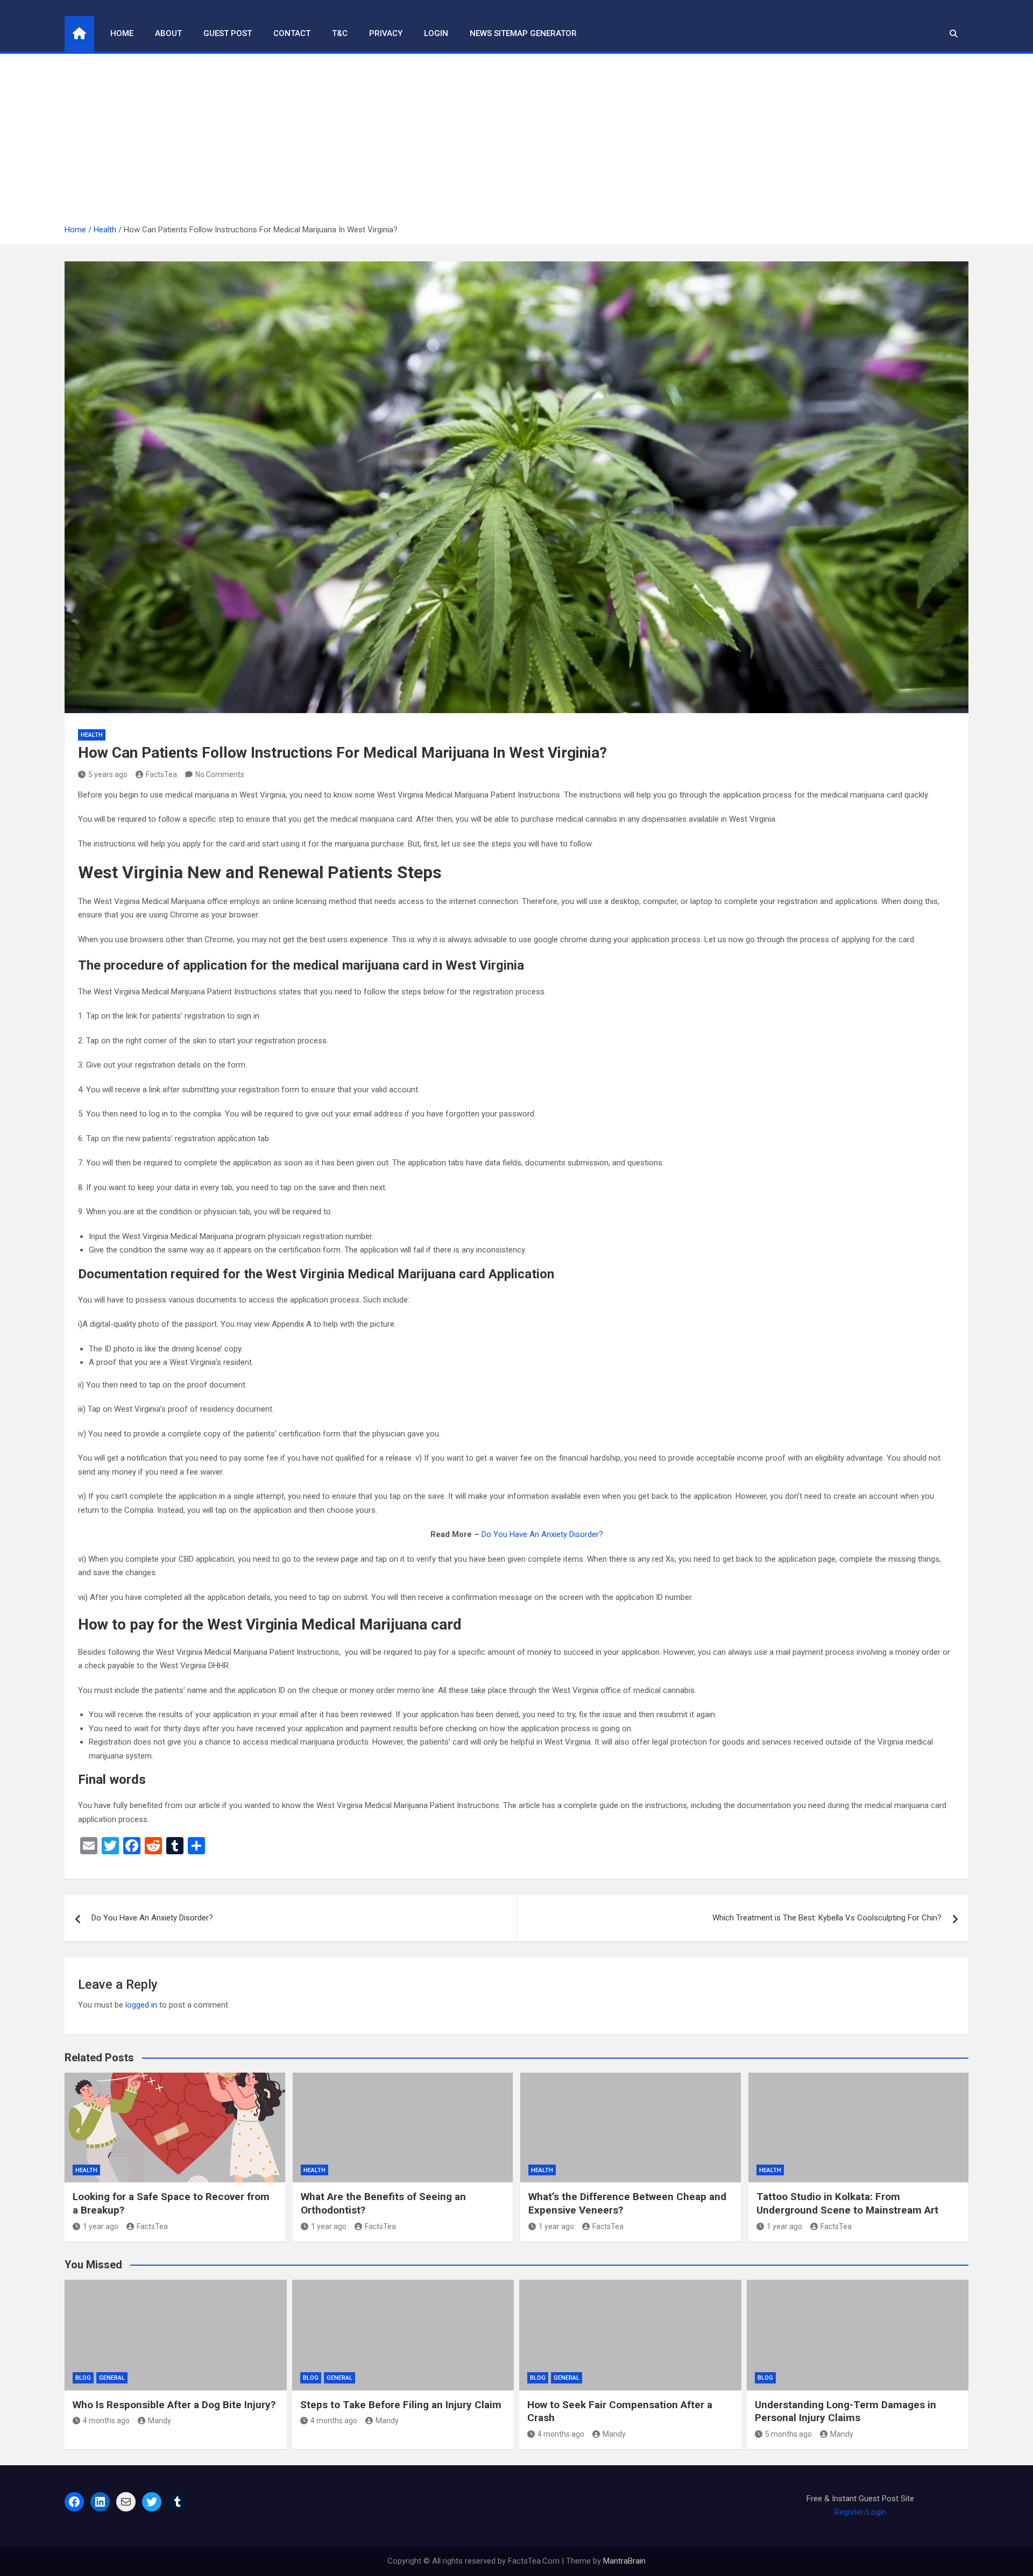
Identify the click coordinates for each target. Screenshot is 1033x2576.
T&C (340, 33)
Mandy (160, 2421)
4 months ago (106, 2421)
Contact (292, 33)
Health (92, 735)
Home (122, 33)
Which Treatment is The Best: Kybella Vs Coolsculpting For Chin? (827, 1918)
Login (436, 33)
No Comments (220, 774)
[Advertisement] (516, 143)
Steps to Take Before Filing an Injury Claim (401, 2405)
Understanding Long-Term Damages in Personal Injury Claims (845, 2411)
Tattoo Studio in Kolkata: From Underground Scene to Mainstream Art (847, 2203)
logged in (141, 2005)
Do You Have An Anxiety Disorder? (542, 1534)
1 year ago (101, 2226)
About (168, 33)
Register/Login (860, 2512)
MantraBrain (624, 2561)
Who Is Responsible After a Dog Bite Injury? (174, 2405)
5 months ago (788, 2434)
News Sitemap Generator (523, 33)
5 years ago (108, 774)
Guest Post (228, 33)
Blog (83, 2378)
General (112, 2378)
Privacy (386, 33)
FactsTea (161, 774)
